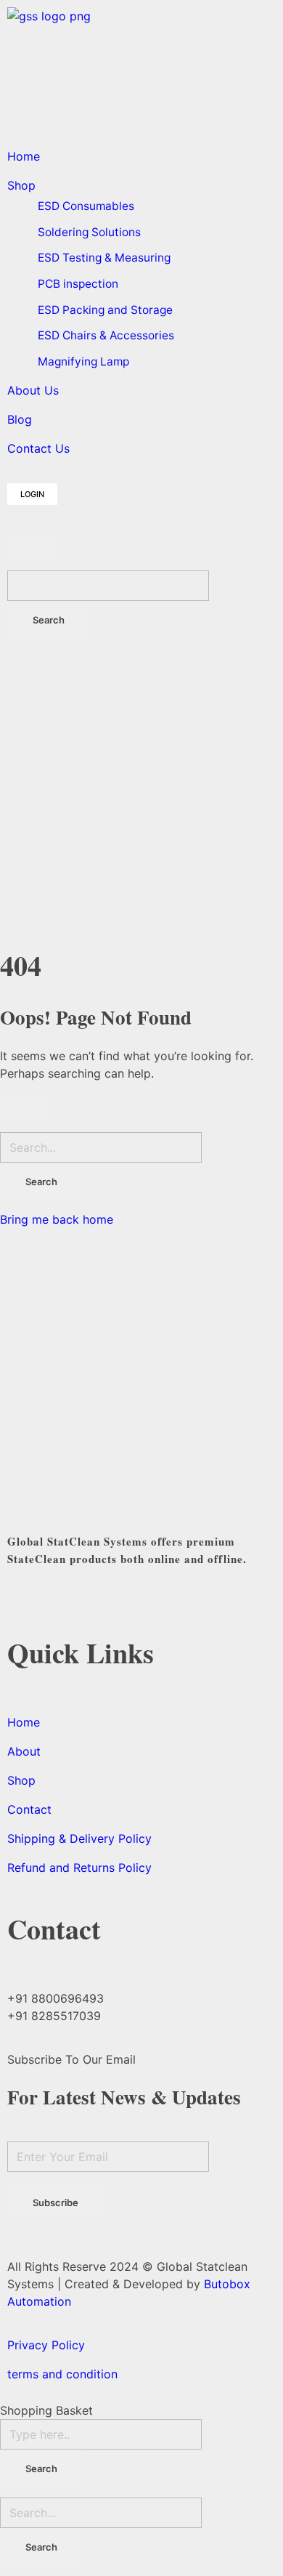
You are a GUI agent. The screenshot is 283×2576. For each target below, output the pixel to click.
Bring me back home (57, 1219)
